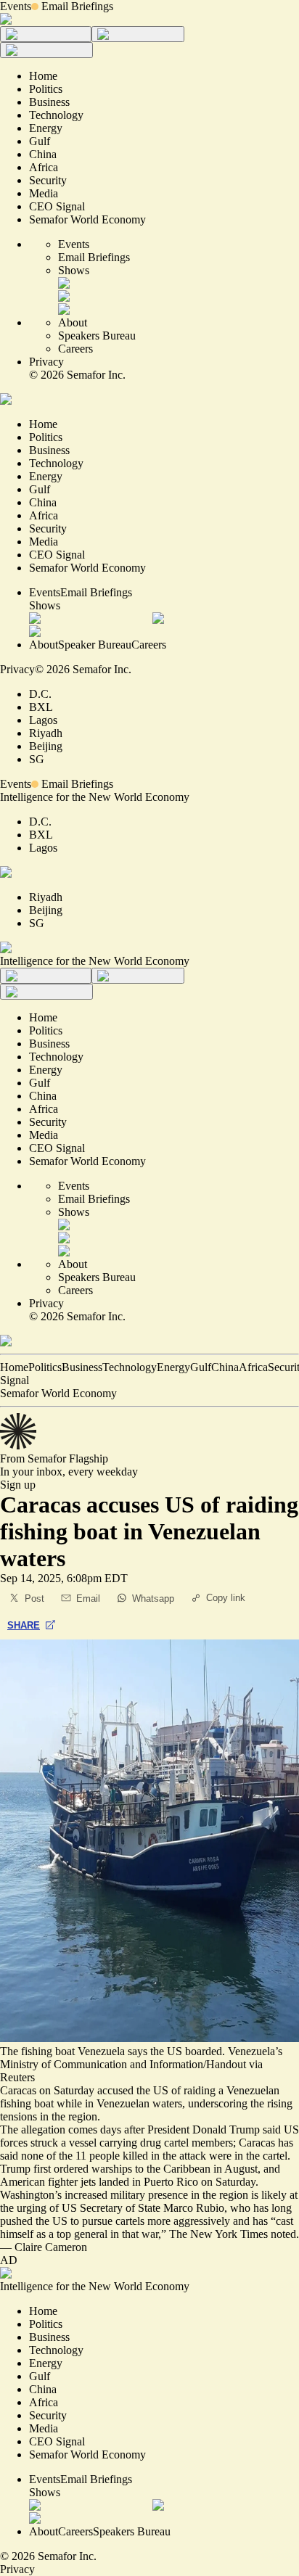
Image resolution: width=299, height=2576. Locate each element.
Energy (173, 1367)
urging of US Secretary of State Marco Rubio (120, 2208)
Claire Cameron (51, 2247)
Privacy (46, 362)
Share (24, 1625)
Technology (130, 1367)
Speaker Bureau (95, 645)
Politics (45, 1367)
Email (88, 1598)
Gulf (201, 1367)
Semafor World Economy (58, 1393)
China (225, 1367)
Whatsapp (153, 1598)
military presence (149, 2195)
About (73, 322)
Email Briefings (77, 6)
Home (14, 1367)
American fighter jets (48, 2182)
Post (34, 1598)
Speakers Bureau (97, 336)
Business (82, 1367)
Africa (253, 1367)
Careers (75, 349)
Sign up (18, 1485)
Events (16, 6)
